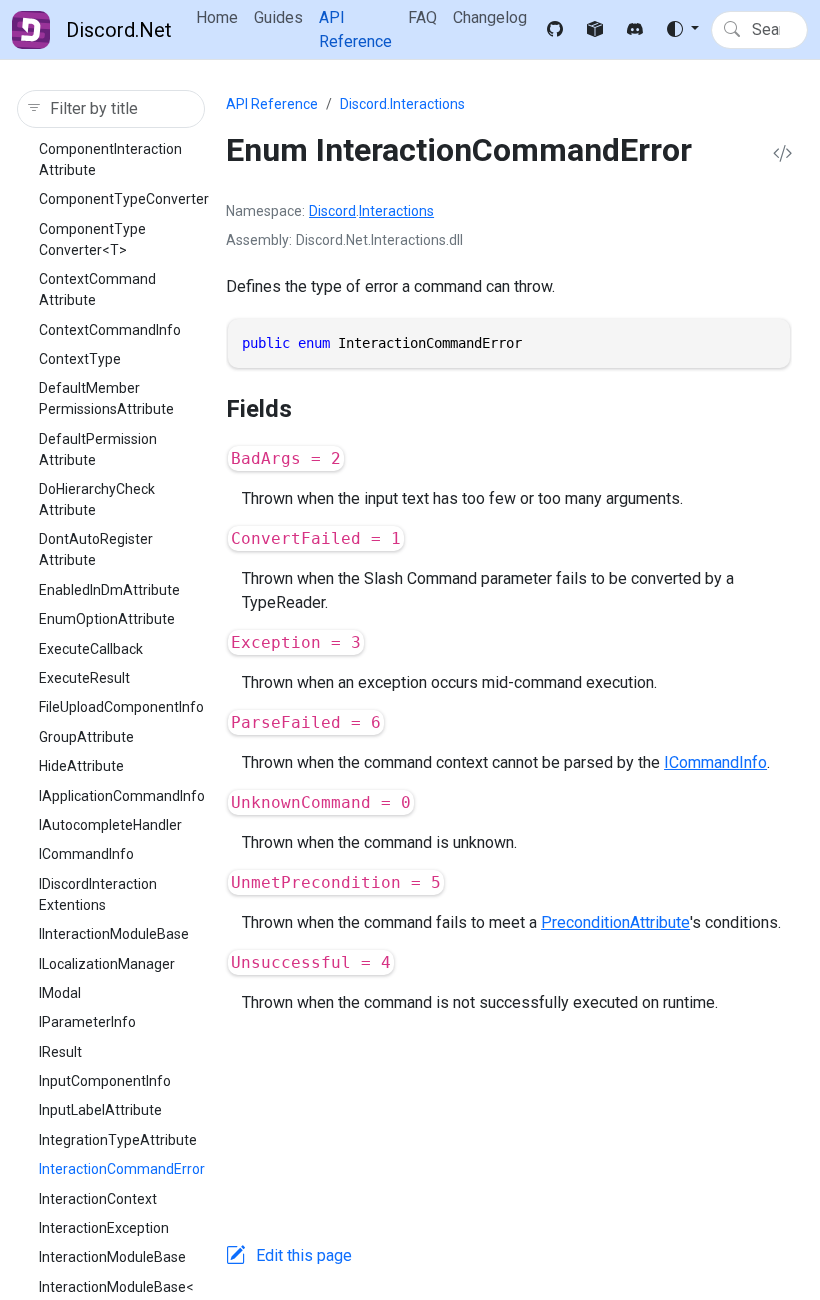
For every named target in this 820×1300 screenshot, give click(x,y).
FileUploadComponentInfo (121, 707)
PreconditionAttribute (615, 922)
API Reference (272, 104)
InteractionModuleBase (112, 1257)
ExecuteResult (84, 678)
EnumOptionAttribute (107, 619)
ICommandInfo (86, 854)
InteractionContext (98, 1199)
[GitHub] (555, 30)
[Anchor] (309, 409)
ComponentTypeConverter (124, 199)
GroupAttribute (86, 737)
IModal (60, 993)
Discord (332, 211)
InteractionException (104, 1228)
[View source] (782, 154)
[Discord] (635, 30)
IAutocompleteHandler (110, 825)
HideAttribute (81, 766)
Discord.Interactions (402, 104)
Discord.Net (119, 30)
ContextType (80, 359)
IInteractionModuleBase (114, 934)
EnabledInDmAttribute (109, 590)
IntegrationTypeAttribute (118, 1140)
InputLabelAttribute (100, 1110)
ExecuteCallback (91, 649)
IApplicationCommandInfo (122, 796)
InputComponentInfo (105, 1081)
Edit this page (304, 1255)
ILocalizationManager (107, 964)
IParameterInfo (87, 1022)
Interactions (396, 211)
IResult (60, 1052)
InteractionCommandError (122, 1169)
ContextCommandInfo (110, 330)
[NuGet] (595, 30)
